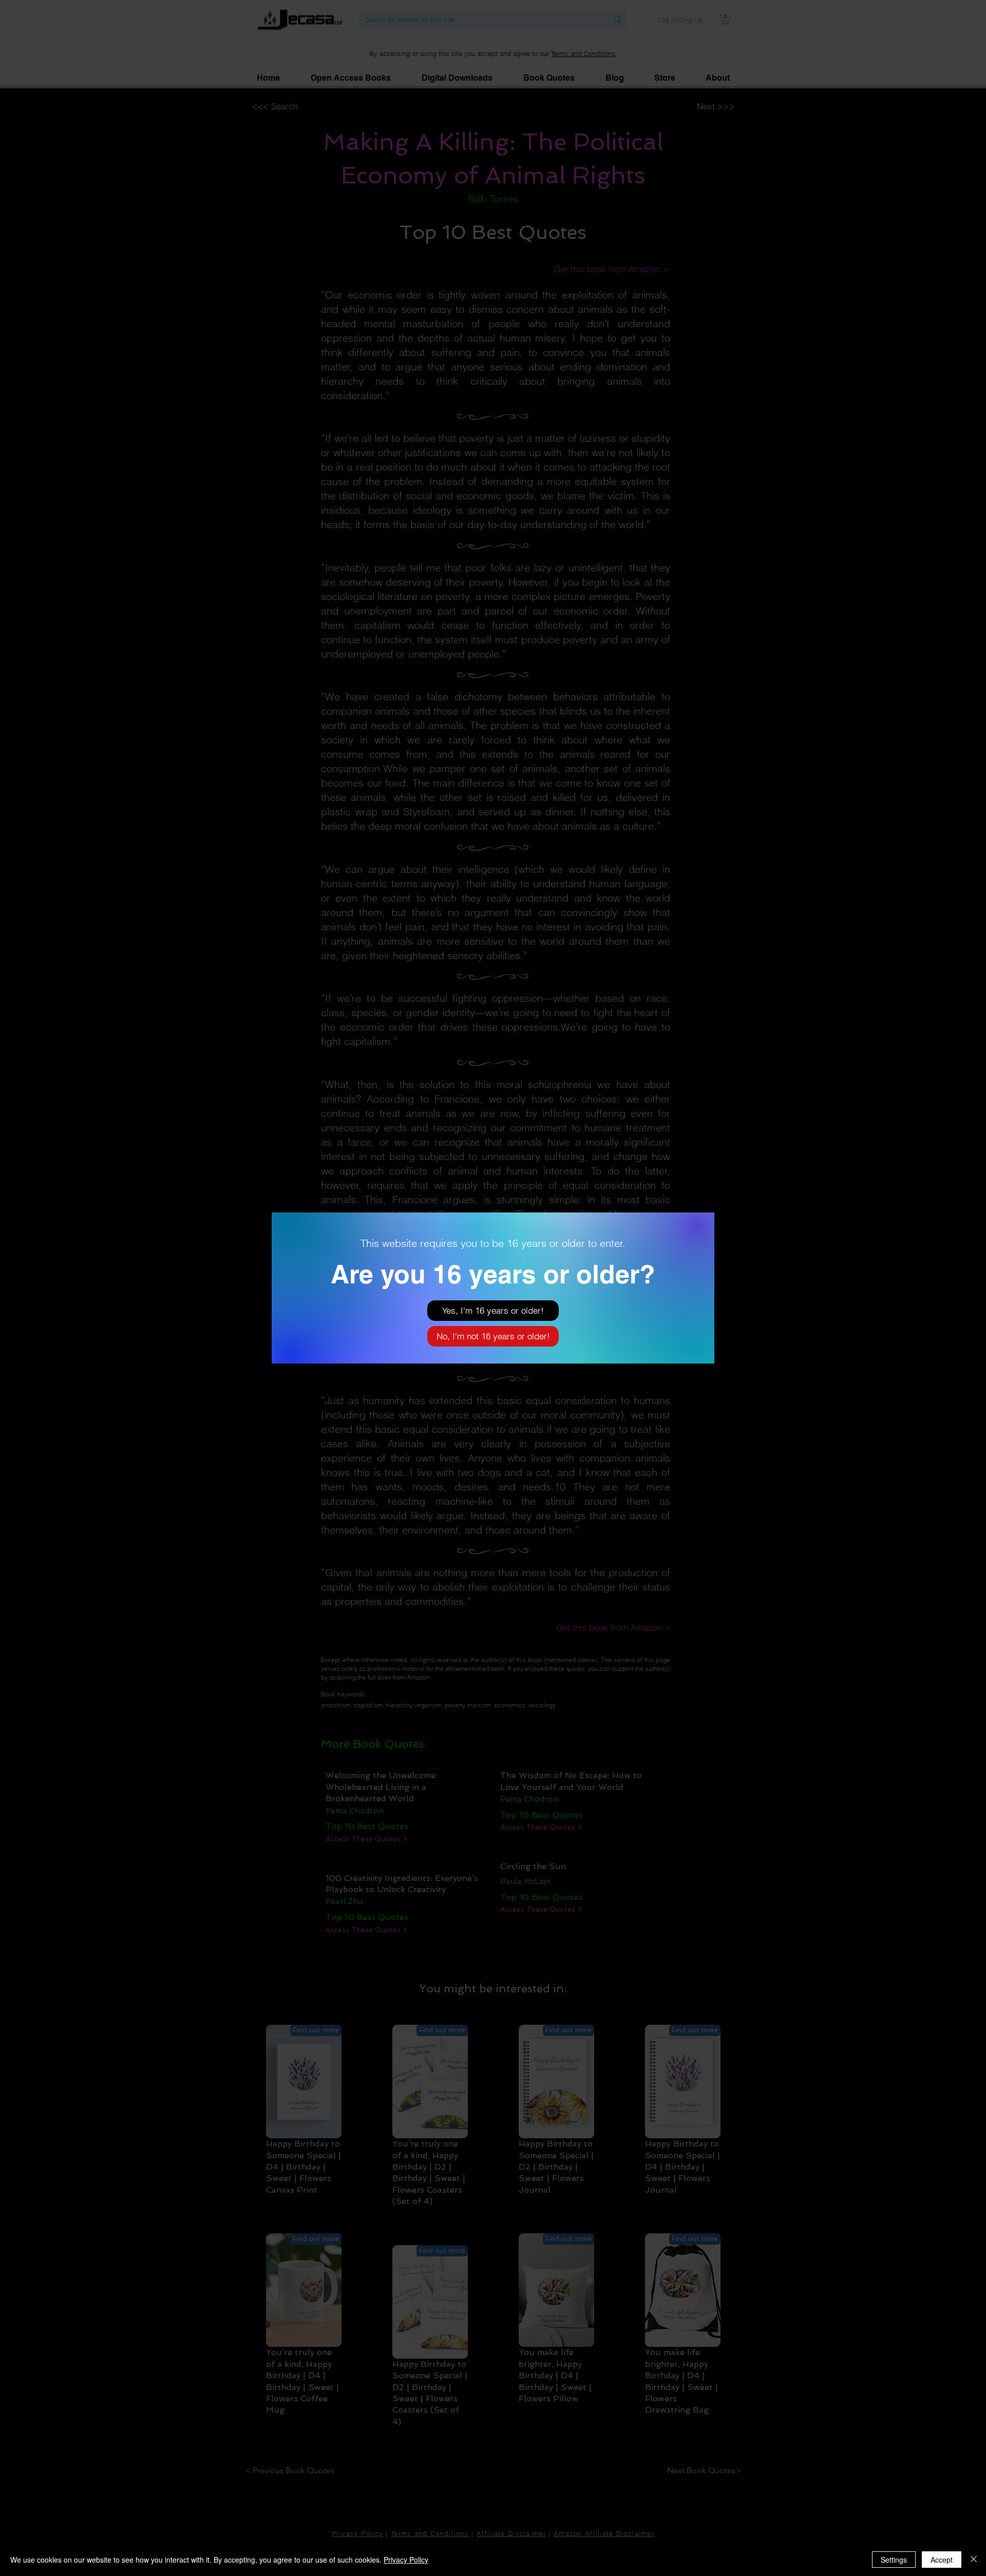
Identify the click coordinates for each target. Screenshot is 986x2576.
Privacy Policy (406, 2560)
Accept (942, 2560)
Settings (894, 2560)
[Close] (974, 2560)
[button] (493, 1311)
